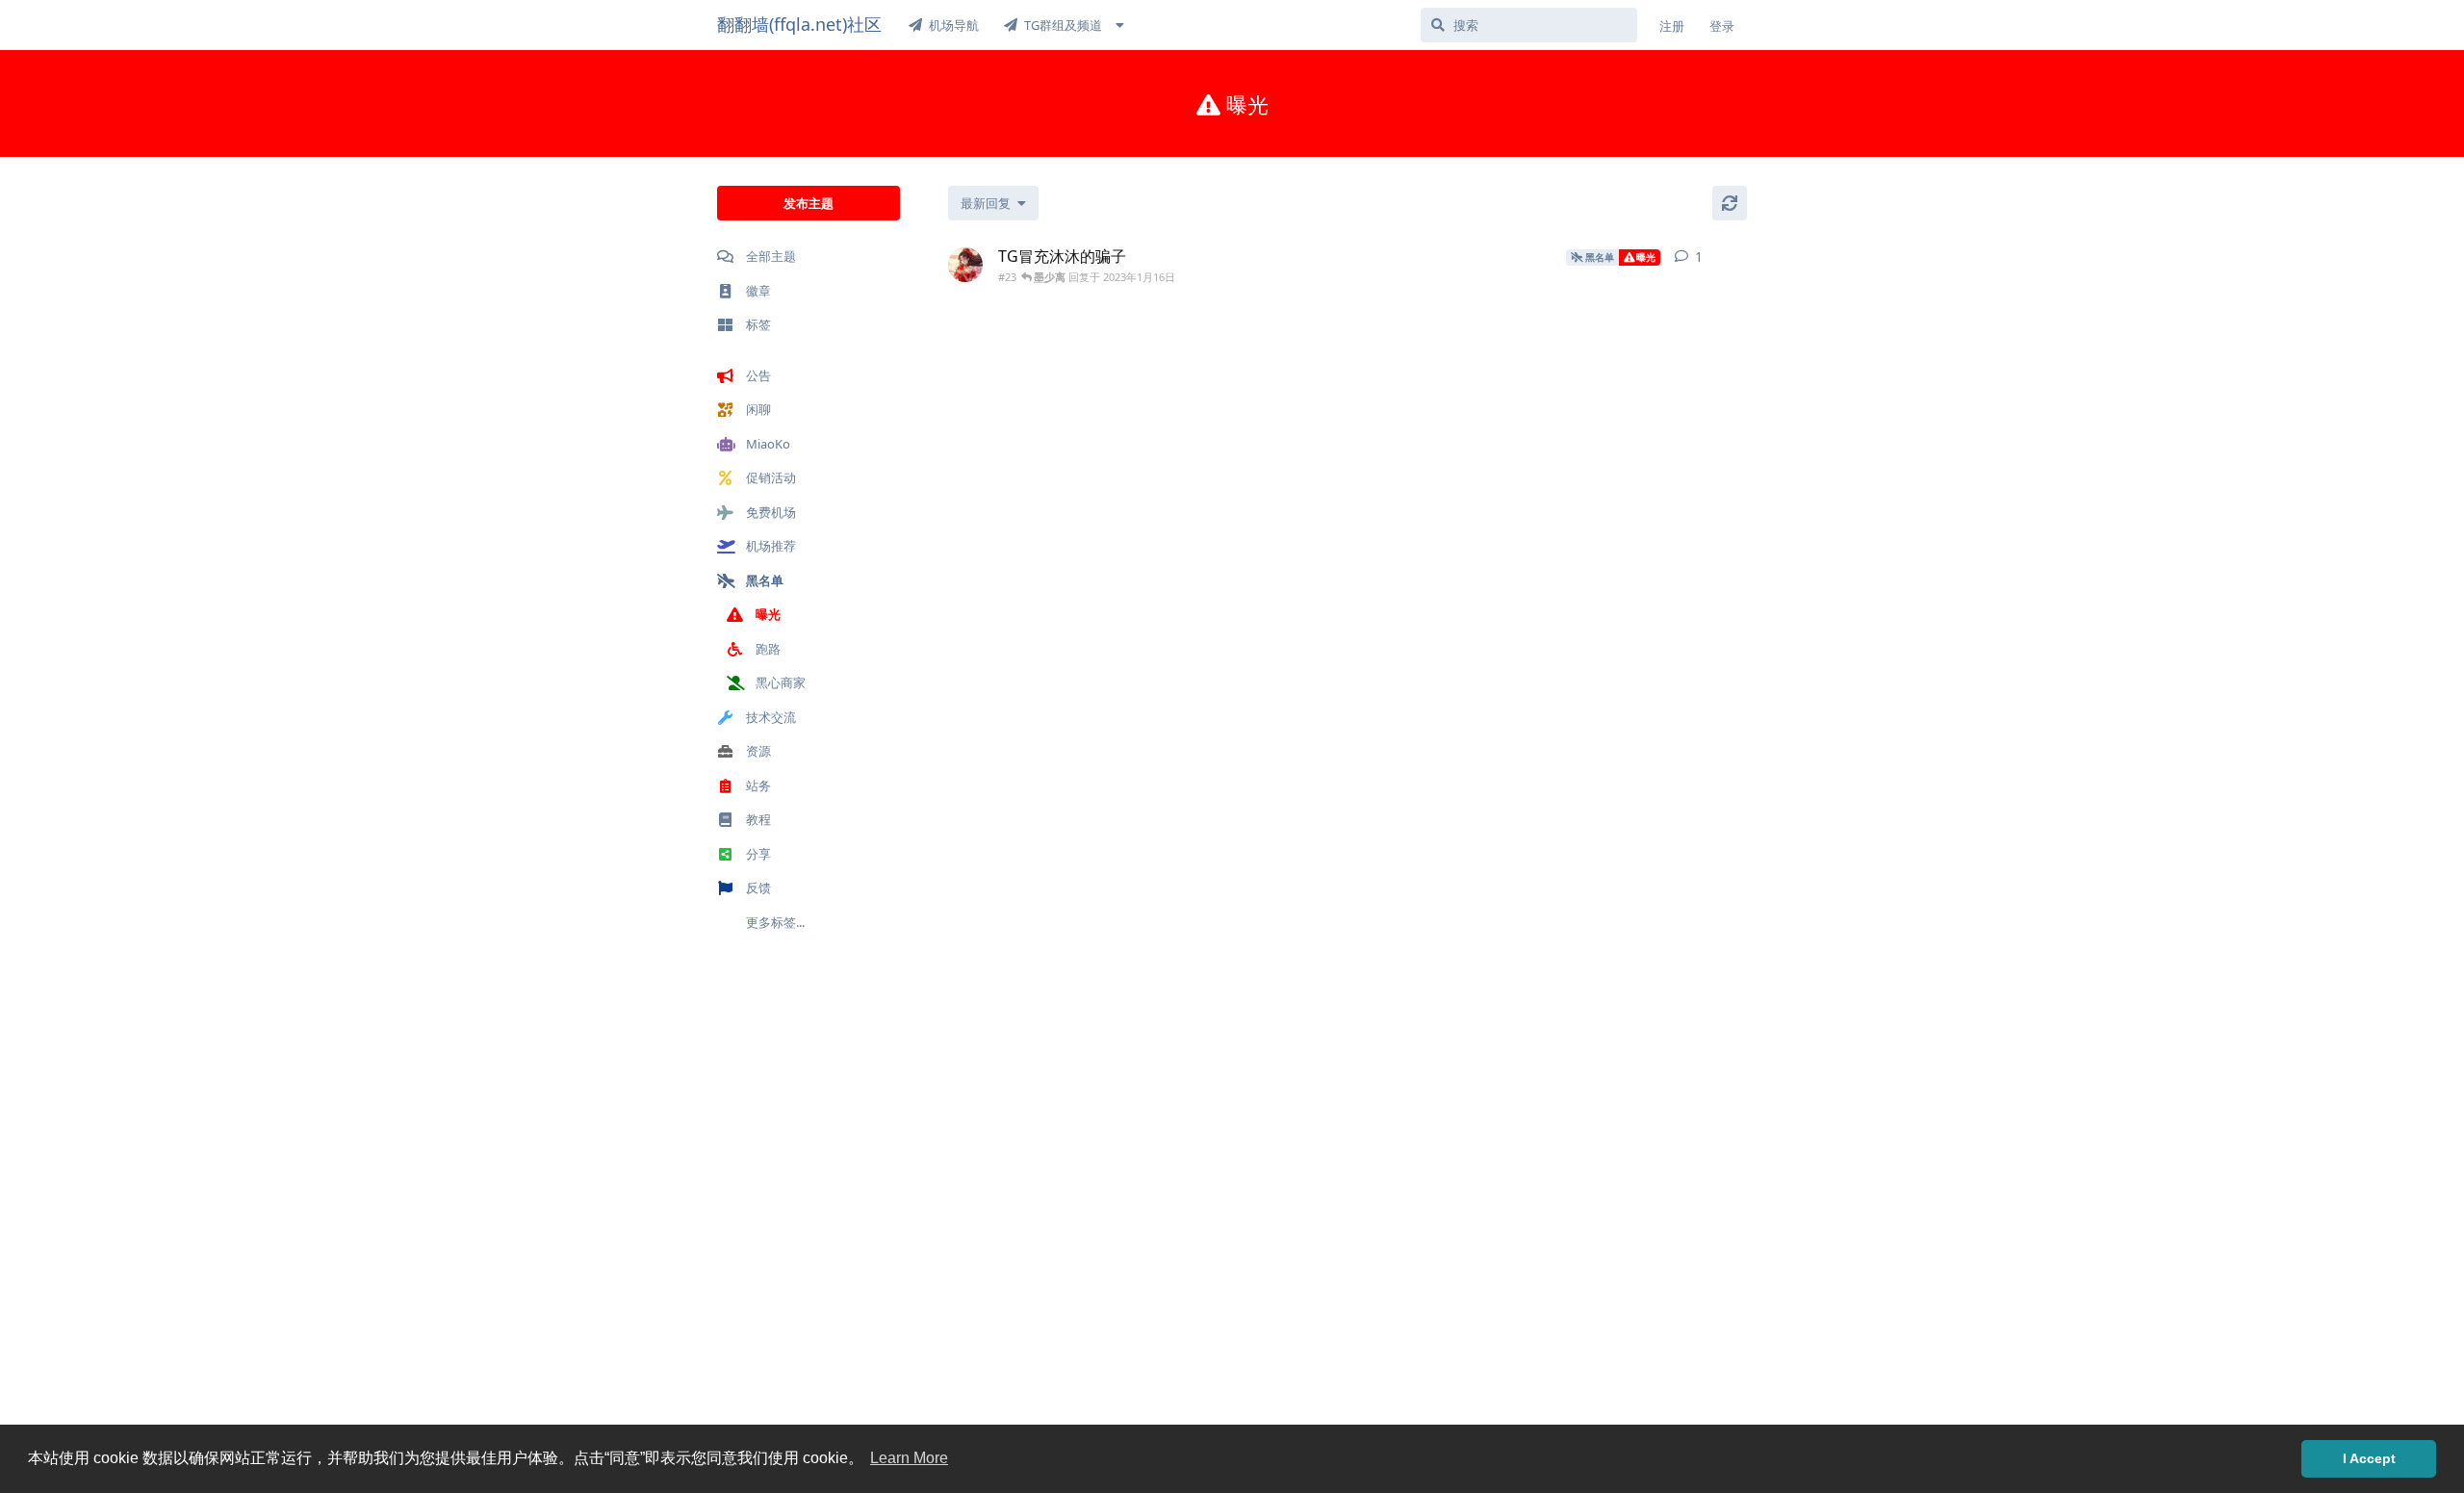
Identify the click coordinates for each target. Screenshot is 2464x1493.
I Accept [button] (2369, 1458)
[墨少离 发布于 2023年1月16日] (965, 265)
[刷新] (1730, 203)
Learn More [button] (909, 1458)
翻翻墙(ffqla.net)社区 (799, 24)
